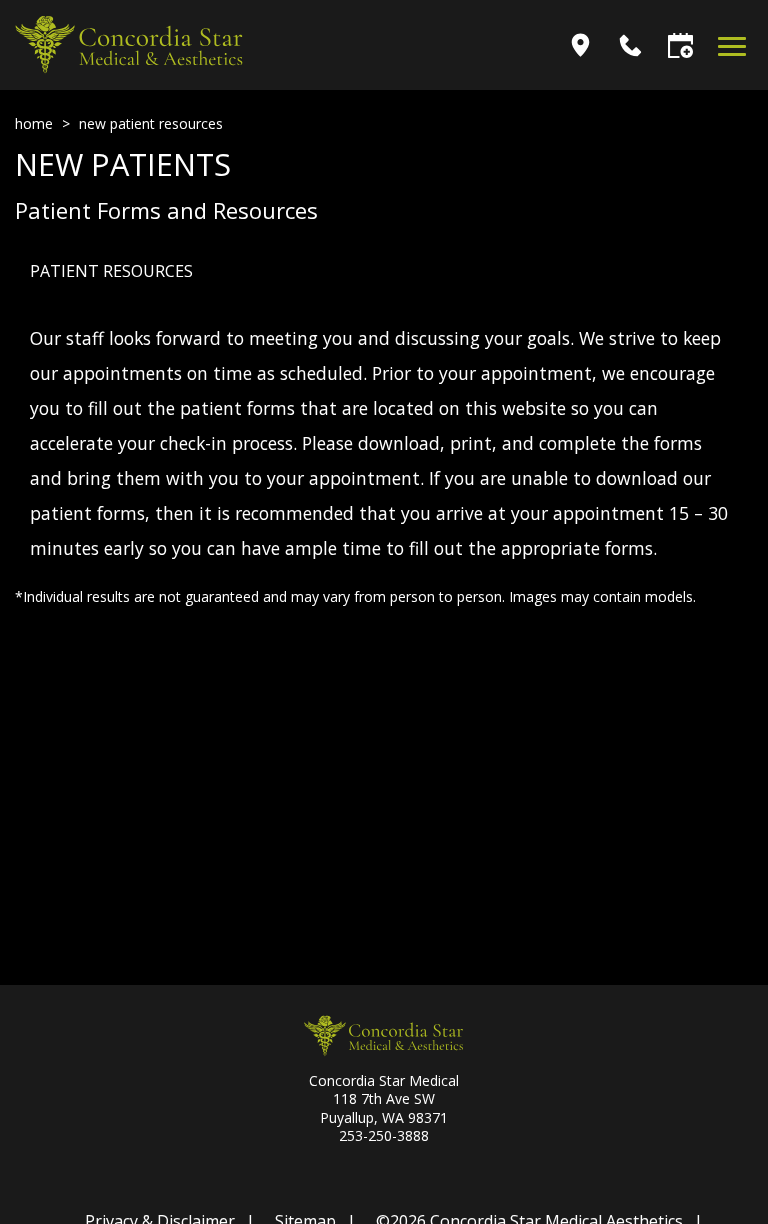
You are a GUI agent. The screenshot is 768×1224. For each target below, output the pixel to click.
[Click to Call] (630, 45)
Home (34, 123)
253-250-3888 (384, 1135)
